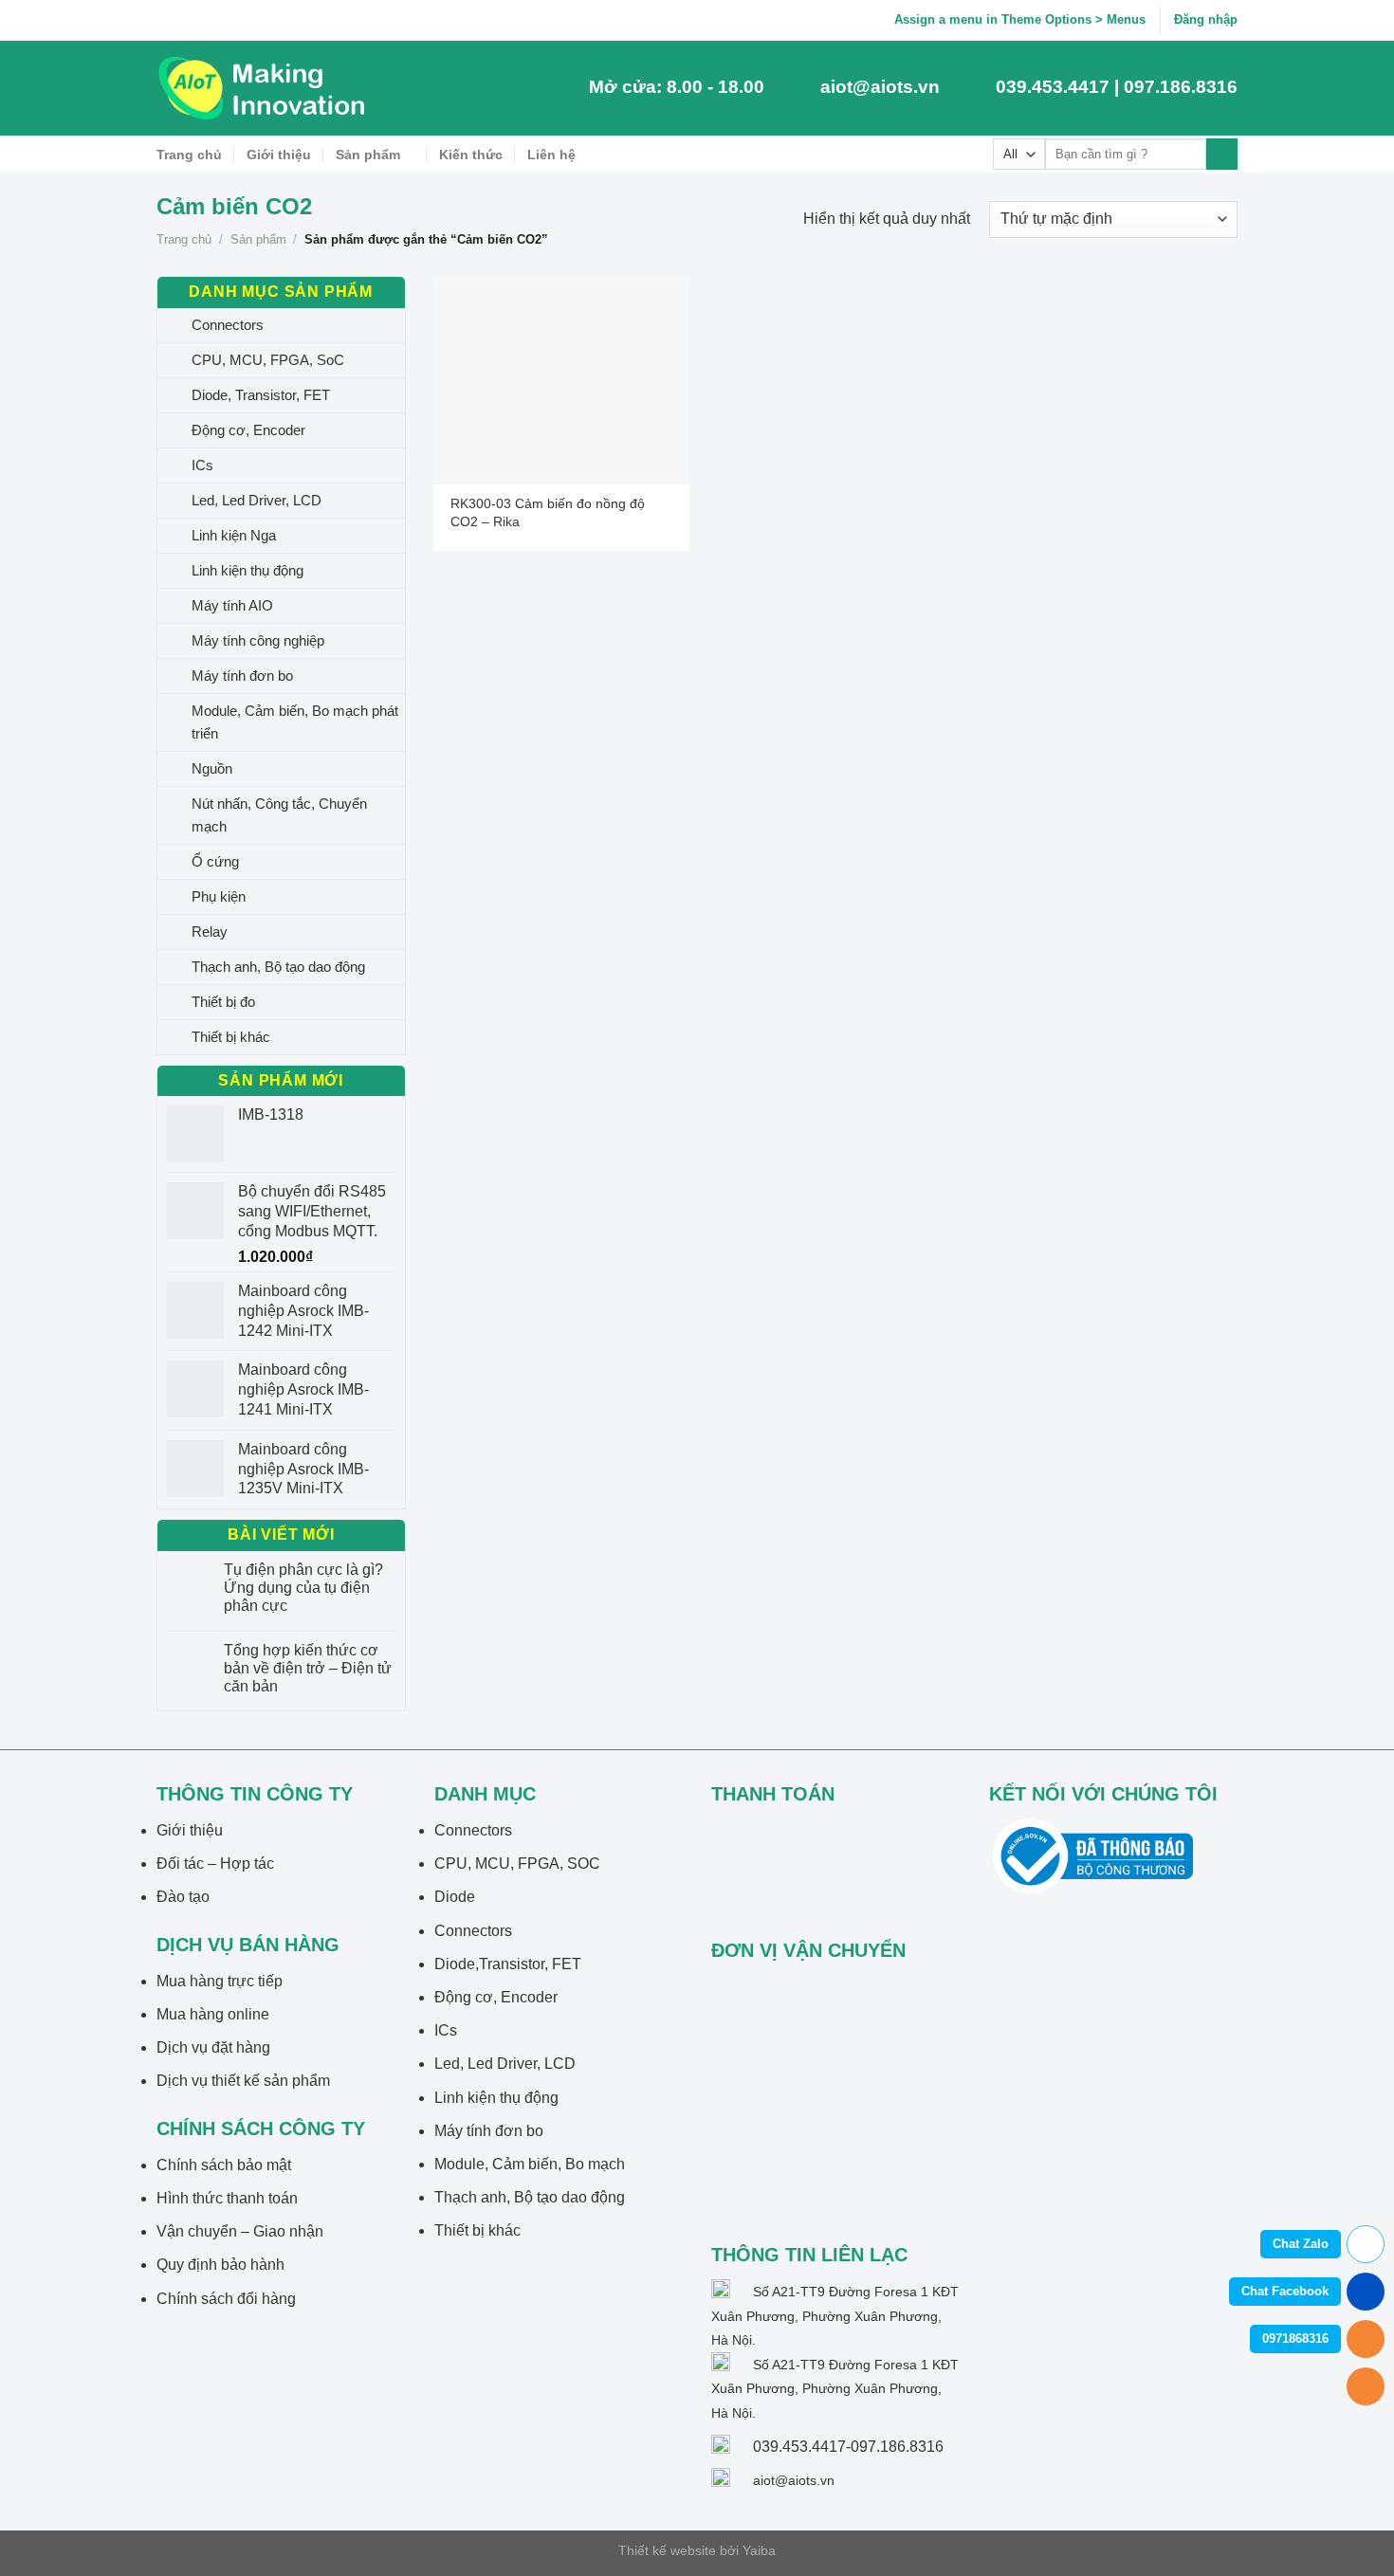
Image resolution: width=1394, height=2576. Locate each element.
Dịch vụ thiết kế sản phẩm (243, 2081)
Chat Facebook (1285, 2291)
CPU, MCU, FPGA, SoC (268, 360)
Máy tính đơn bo (242, 676)
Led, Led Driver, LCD (257, 500)
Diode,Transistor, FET (508, 1964)
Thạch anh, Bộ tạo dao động (278, 967)
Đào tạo (183, 1897)
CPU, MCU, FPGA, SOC (517, 1863)
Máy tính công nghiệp (258, 640)
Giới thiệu (279, 155)
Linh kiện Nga (234, 535)
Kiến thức (471, 155)
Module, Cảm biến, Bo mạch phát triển (295, 722)
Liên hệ (551, 155)
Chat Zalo (1301, 2244)
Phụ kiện (219, 896)
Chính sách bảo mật (224, 2165)
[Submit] (1222, 155)
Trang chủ (189, 155)
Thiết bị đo (223, 1002)
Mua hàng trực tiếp (220, 1981)
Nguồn (212, 768)
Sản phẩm (368, 155)
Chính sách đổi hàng (226, 2299)
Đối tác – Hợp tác (215, 1863)
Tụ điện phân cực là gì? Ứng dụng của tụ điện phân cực (303, 1588)
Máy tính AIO (232, 605)
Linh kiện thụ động (248, 570)
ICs (202, 465)
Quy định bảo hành (220, 2265)
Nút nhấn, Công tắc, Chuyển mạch (279, 815)
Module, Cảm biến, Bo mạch (530, 2164)
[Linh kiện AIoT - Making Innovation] (266, 88)
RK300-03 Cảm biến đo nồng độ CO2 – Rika (548, 512)
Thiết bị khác (231, 1037)
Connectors (228, 325)
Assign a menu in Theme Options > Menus (1020, 19)
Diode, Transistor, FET (261, 395)
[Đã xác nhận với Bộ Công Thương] (1093, 1855)
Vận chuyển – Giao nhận (240, 2231)
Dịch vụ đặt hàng (213, 2047)
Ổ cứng (215, 861)
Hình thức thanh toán (227, 2198)
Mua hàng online (213, 2014)
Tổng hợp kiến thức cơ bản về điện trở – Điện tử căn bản (308, 1668)
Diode (455, 1897)
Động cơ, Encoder (248, 430)
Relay (210, 932)
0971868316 (1295, 2338)
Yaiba (759, 2550)
